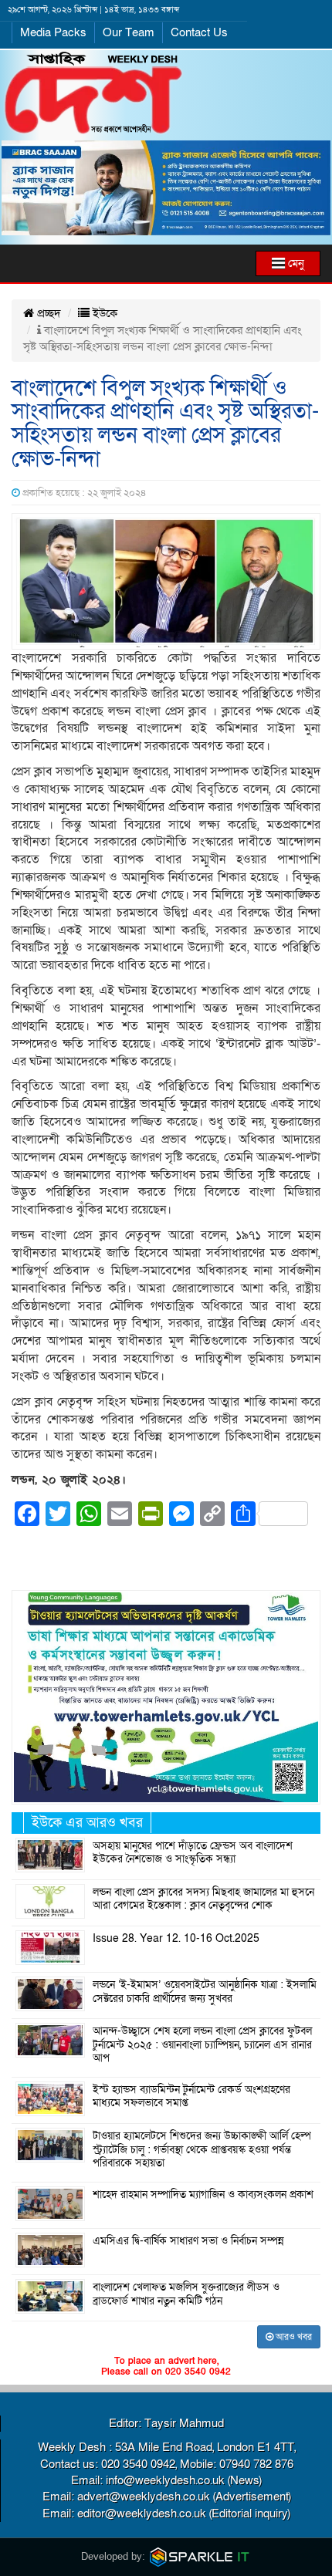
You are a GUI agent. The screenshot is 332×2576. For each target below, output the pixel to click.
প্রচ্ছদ (47, 313)
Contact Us (199, 32)
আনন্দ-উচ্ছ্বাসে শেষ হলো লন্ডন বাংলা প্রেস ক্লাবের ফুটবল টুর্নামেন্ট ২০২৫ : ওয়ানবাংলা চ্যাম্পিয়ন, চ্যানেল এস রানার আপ (202, 2045)
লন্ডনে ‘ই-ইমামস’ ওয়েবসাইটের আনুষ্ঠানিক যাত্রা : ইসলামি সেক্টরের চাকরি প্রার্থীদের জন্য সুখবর (205, 1992)
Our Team (129, 32)
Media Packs (53, 32)
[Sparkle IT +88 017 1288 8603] (200, 2556)
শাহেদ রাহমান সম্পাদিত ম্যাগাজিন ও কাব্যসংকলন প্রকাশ (203, 2195)
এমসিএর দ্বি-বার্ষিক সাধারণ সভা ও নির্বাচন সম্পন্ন (188, 2241)
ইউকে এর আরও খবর (87, 1823)
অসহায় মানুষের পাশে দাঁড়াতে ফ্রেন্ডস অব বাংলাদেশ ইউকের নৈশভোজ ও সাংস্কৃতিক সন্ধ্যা (193, 1853)
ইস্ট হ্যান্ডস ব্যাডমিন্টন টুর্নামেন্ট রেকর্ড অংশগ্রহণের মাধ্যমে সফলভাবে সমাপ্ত (191, 2097)
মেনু (295, 263)
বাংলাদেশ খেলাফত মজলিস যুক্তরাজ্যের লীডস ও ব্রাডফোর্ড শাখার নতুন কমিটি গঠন (186, 2294)
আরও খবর (293, 2337)
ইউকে (103, 313)
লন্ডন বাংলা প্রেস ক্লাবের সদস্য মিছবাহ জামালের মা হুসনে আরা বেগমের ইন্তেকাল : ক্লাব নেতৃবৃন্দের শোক (203, 1899)
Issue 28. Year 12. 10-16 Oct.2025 (176, 1939)
